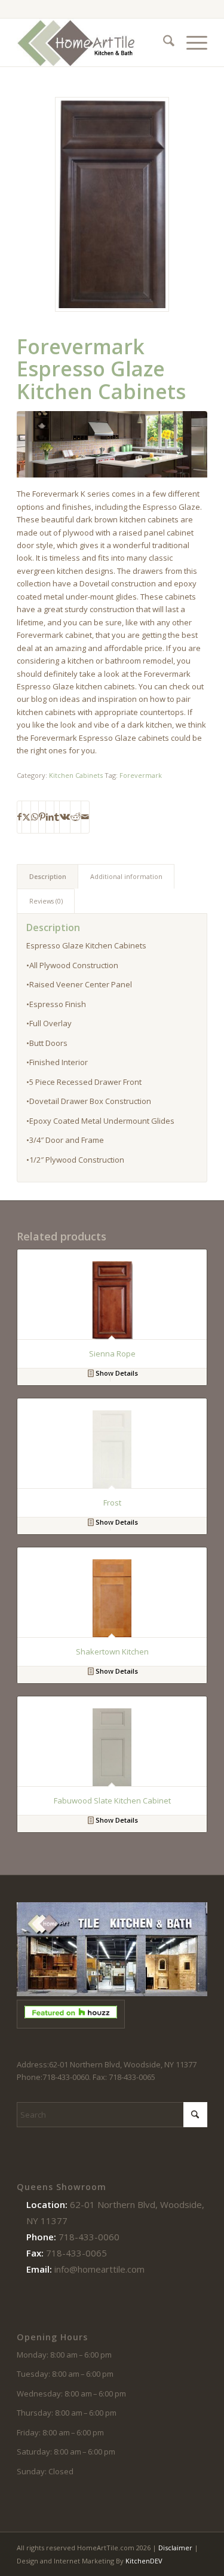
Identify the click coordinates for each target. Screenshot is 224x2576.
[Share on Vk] (65, 817)
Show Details (116, 1373)
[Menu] (191, 42)
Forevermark (141, 775)
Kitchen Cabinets (76, 775)
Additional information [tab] (126, 876)
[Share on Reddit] (76, 817)
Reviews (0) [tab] (46, 901)
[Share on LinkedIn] (50, 817)
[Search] (163, 42)
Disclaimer (175, 2548)
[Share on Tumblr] (57, 817)
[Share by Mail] (85, 817)
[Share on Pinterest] (42, 817)
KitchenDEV (144, 2561)
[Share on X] (26, 817)
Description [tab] (48, 876)
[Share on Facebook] (19, 817)
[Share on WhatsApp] (35, 817)
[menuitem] (163, 42)
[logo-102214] (93, 42)
